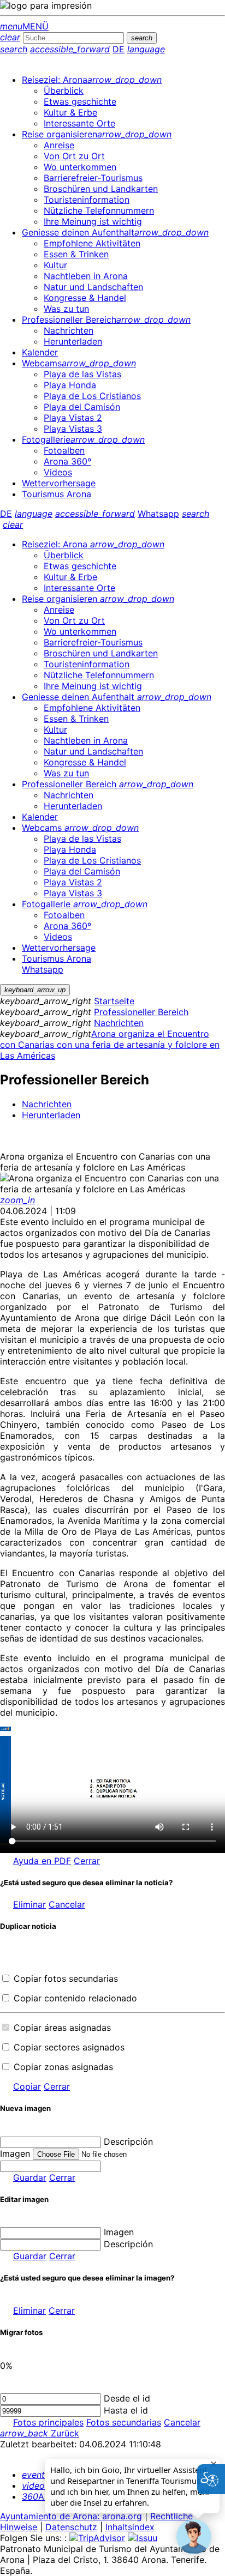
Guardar (30, 2177)
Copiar (27, 2086)
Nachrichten (119, 1023)
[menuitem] (92, 80)
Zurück (40, 2433)
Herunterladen (51, 1115)
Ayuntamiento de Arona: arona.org (71, 2516)
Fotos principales (48, 2422)
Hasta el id (126, 2410)
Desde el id (127, 2398)
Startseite (114, 1001)
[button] (194, 2537)
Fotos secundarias (124, 2422)
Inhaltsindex (130, 2527)
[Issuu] (143, 2538)
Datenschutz (71, 2527)
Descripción (128, 2141)
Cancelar (67, 1904)
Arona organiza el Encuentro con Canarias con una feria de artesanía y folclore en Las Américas (110, 1045)
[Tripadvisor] (97, 2538)
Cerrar (87, 1861)
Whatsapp (158, 514)
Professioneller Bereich (141, 1012)
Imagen (119, 2232)
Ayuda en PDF (42, 1861)
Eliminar (29, 1904)
